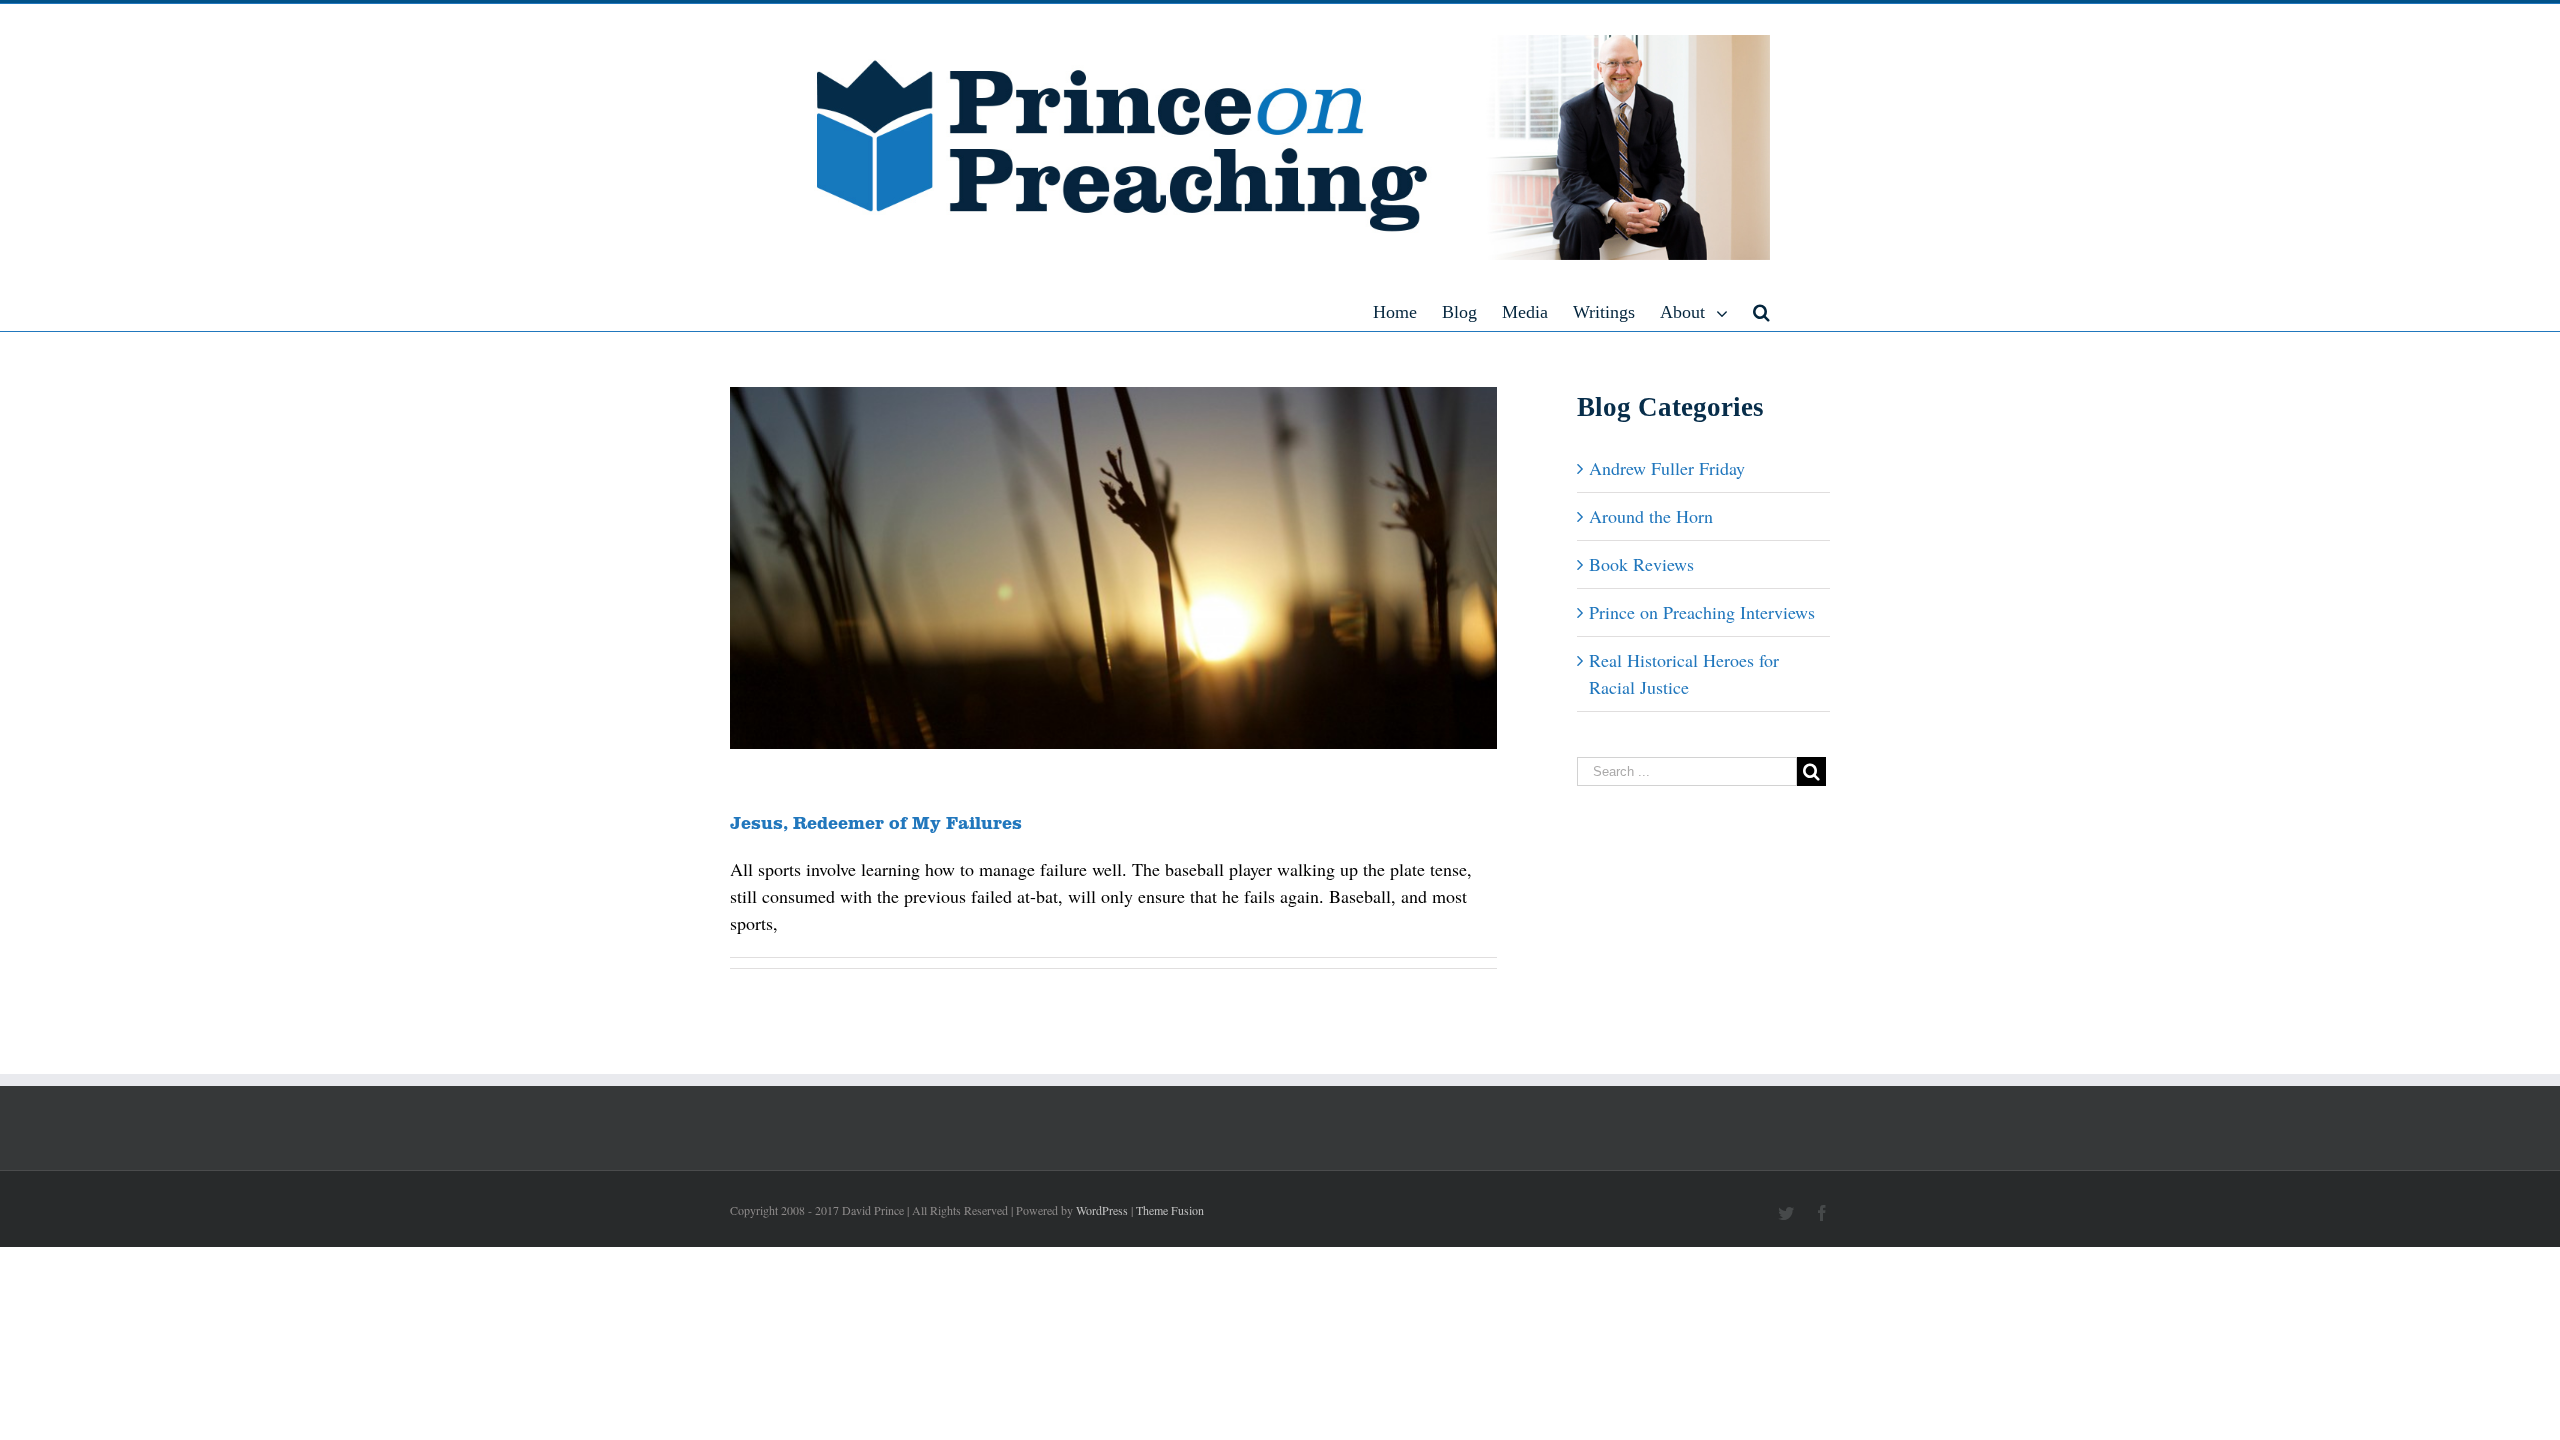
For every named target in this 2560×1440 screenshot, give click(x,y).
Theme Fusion (1170, 1210)
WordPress (1102, 1210)
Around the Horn (1651, 516)
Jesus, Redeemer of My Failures (876, 822)
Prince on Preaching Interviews (1702, 612)
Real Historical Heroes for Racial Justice (1684, 673)
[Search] (1761, 311)
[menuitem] (1407, 311)
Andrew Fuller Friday (1667, 468)
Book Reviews (1641, 564)
